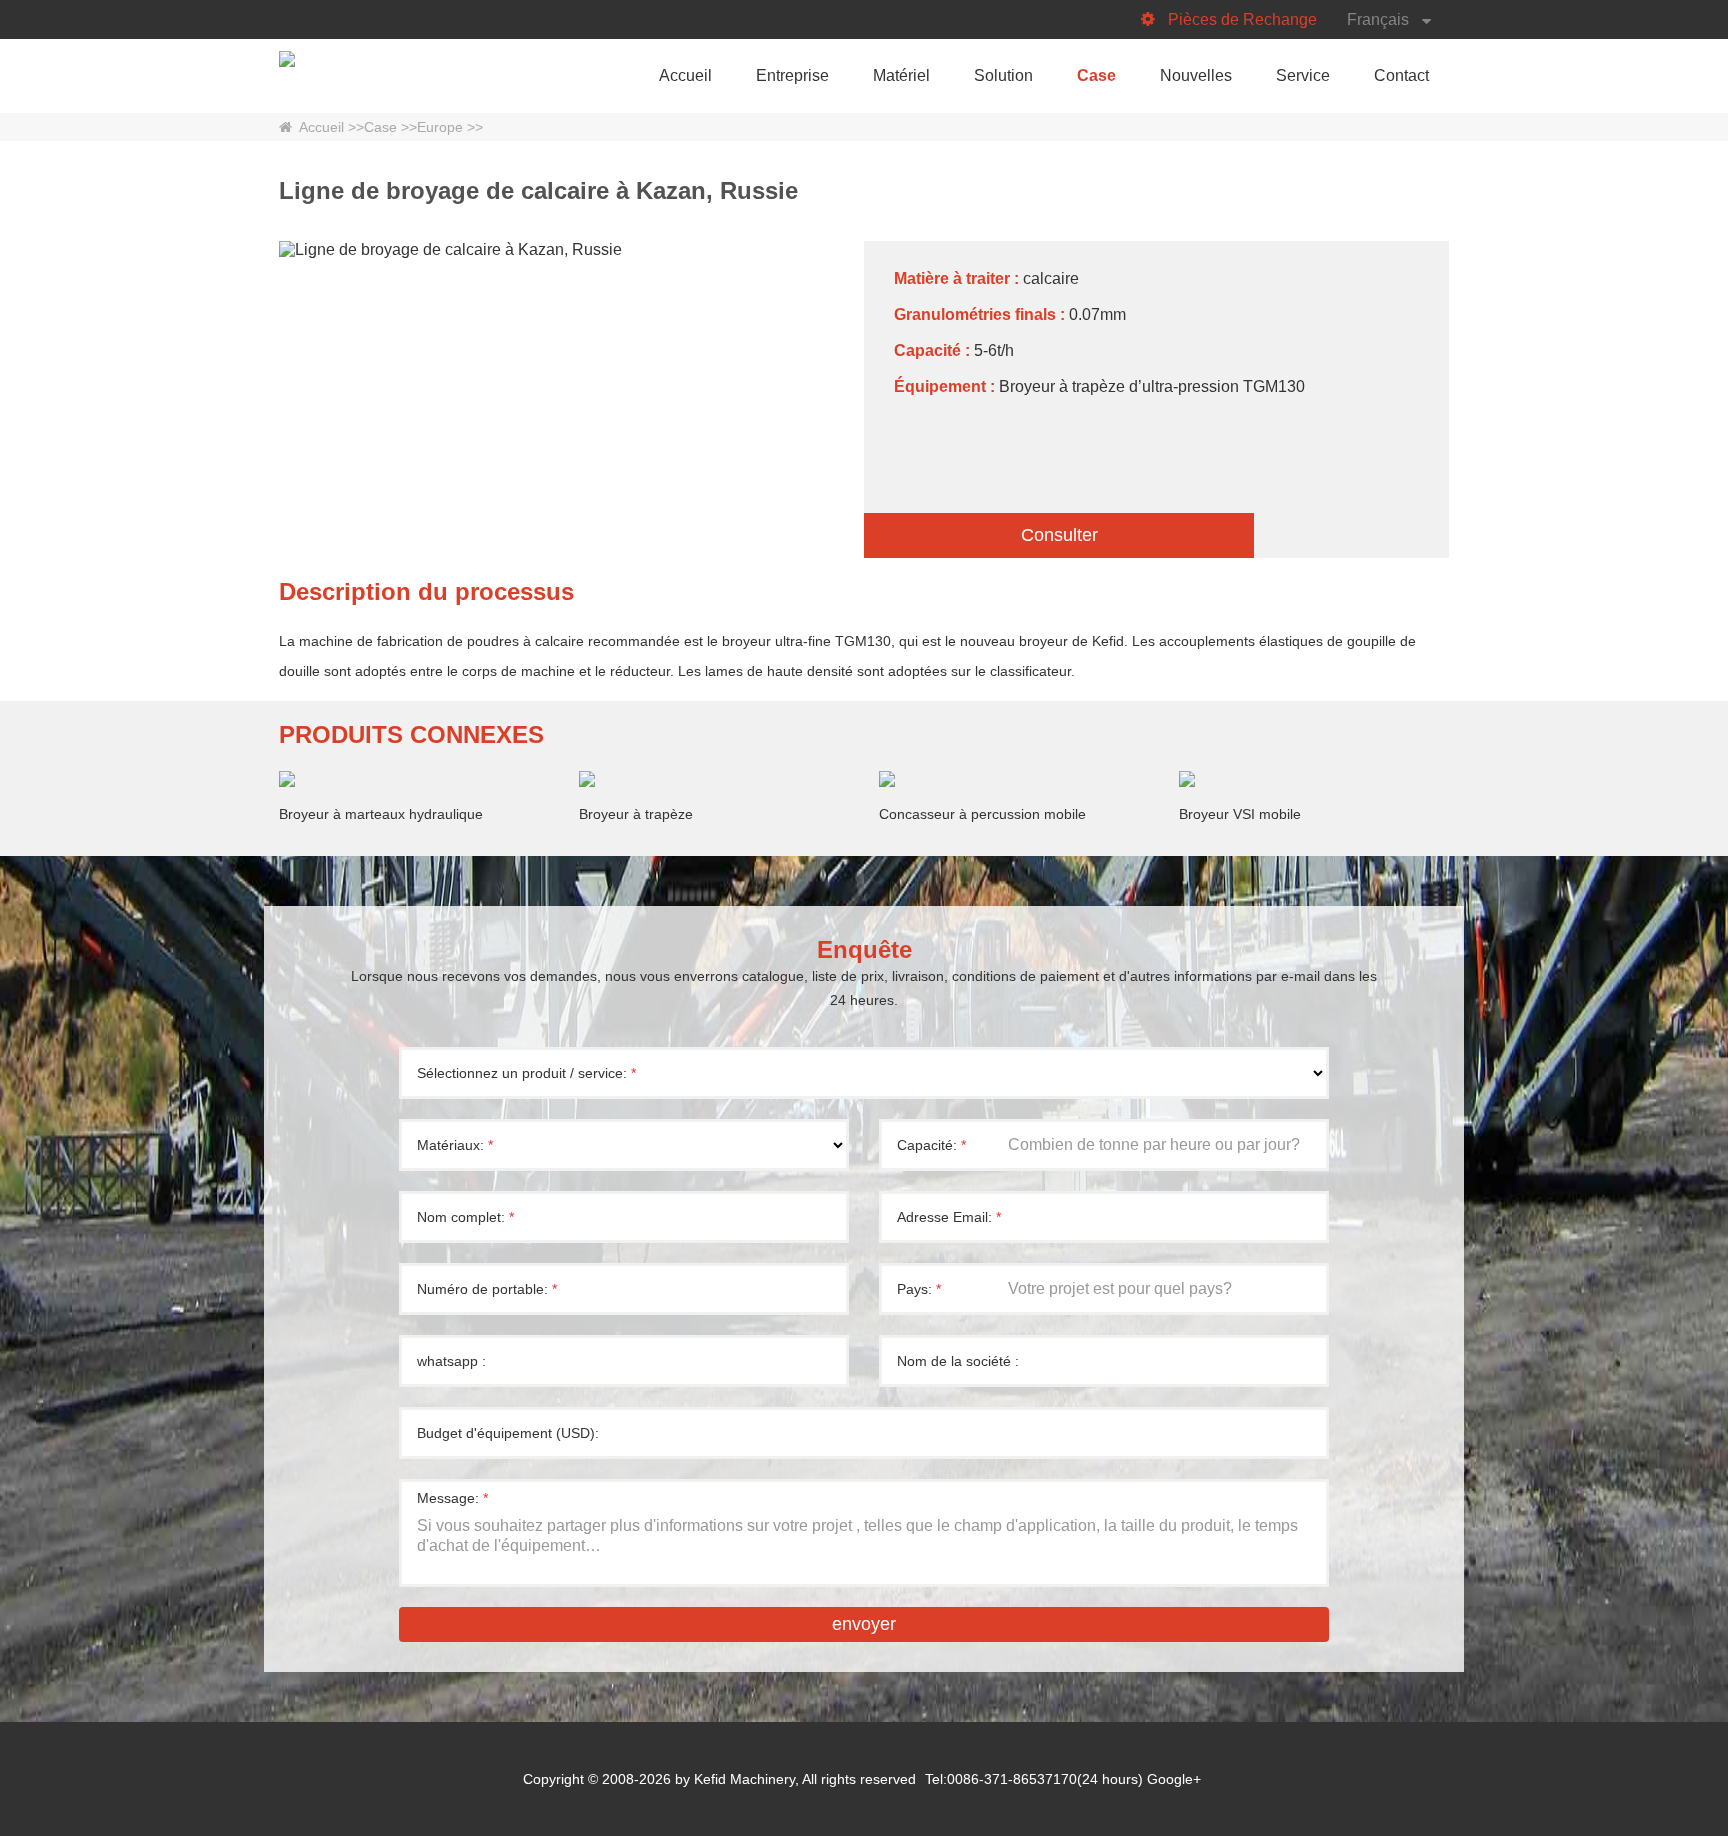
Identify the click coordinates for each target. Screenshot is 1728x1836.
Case (1096, 75)
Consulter (1059, 535)
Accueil (685, 75)
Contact (1401, 75)
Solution (1003, 75)
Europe (440, 127)
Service (1303, 75)
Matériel (901, 75)
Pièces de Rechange (1242, 19)
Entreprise (792, 75)
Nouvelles (1196, 75)
